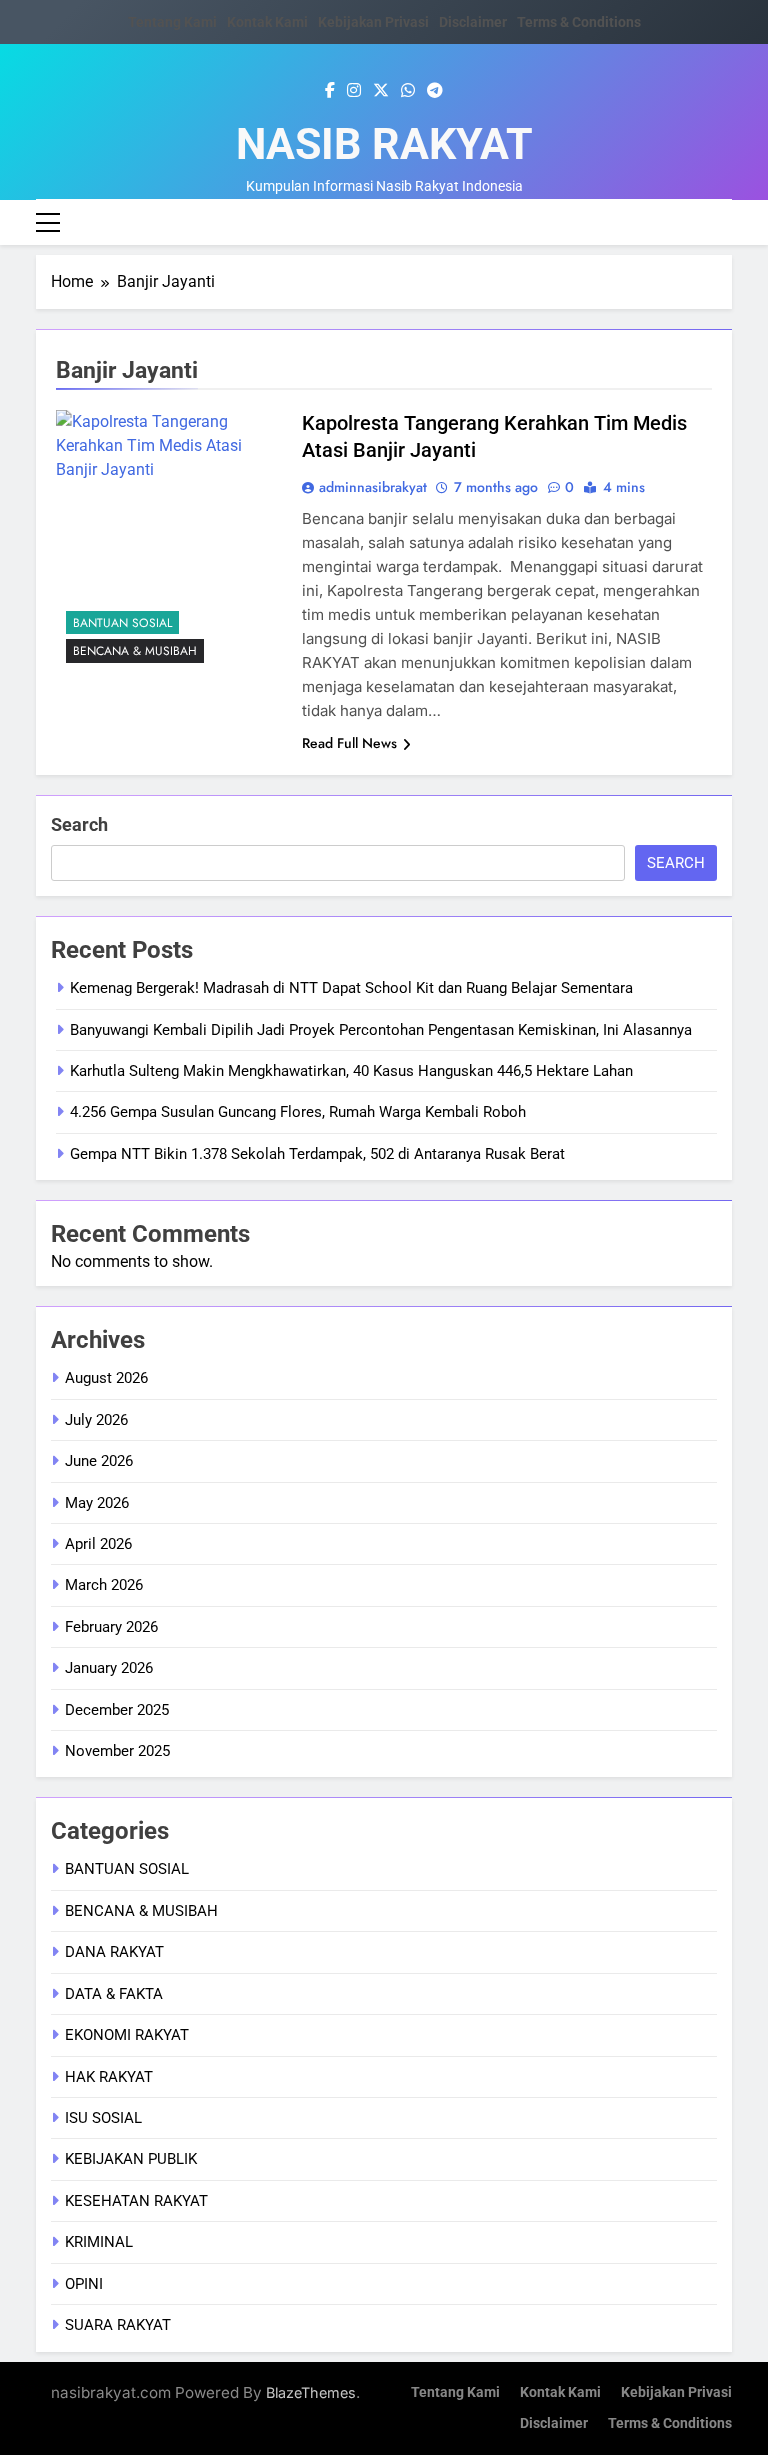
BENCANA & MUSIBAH (135, 651)
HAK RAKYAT (109, 2077)
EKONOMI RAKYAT (127, 2035)
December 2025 (117, 1710)
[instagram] (354, 91)
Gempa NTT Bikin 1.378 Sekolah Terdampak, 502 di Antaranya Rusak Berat (317, 1154)
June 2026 (99, 1461)
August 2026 (106, 1378)
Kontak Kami (267, 22)
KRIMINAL (99, 2242)
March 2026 (104, 1585)
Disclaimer (473, 22)
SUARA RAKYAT (118, 2325)
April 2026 (98, 1544)
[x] (381, 91)
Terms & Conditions (579, 22)
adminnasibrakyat (373, 487)
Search (79, 824)
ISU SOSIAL (103, 2118)
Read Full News (349, 743)
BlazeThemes (311, 2392)
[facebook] (330, 91)
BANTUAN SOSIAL (122, 623)
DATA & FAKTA (114, 1994)
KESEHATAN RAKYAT (136, 2201)
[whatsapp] (408, 91)
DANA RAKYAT (114, 1952)
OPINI (84, 2284)
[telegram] (435, 91)
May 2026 (97, 1503)
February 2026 (111, 1627)
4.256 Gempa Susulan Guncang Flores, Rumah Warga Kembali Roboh (298, 1112)
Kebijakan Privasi (373, 22)
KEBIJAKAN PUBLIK (131, 2159)
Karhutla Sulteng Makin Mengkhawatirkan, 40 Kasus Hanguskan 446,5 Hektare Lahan (351, 1071)
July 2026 (96, 1420)
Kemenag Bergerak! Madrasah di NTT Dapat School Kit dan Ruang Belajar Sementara (351, 988)
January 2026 (109, 1668)
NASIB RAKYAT (384, 144)
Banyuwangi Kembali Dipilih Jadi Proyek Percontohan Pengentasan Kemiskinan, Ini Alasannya (381, 1030)
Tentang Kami (172, 22)
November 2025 (117, 1751)
